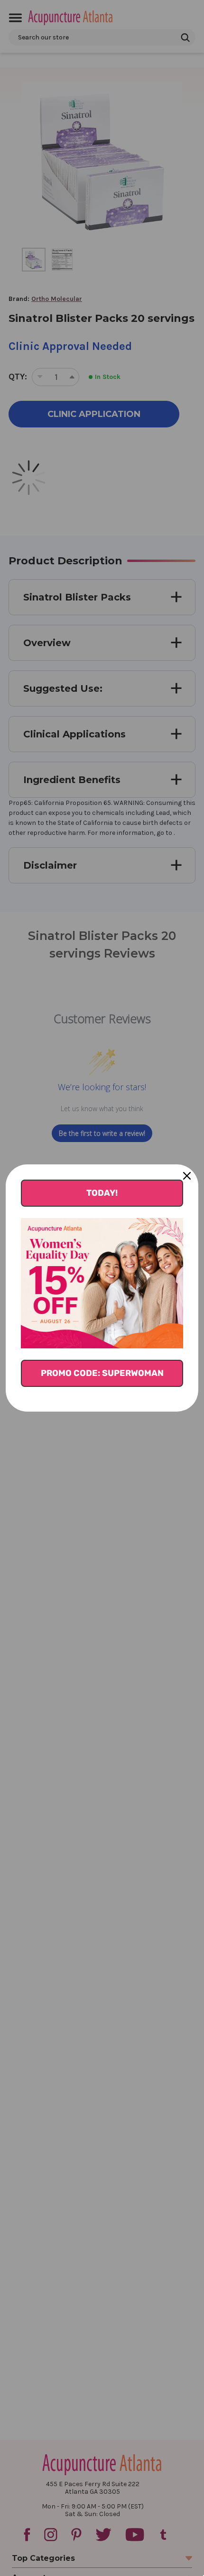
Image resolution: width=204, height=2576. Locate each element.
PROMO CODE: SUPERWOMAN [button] (102, 1373)
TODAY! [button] (102, 1193)
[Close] (187, 1176)
